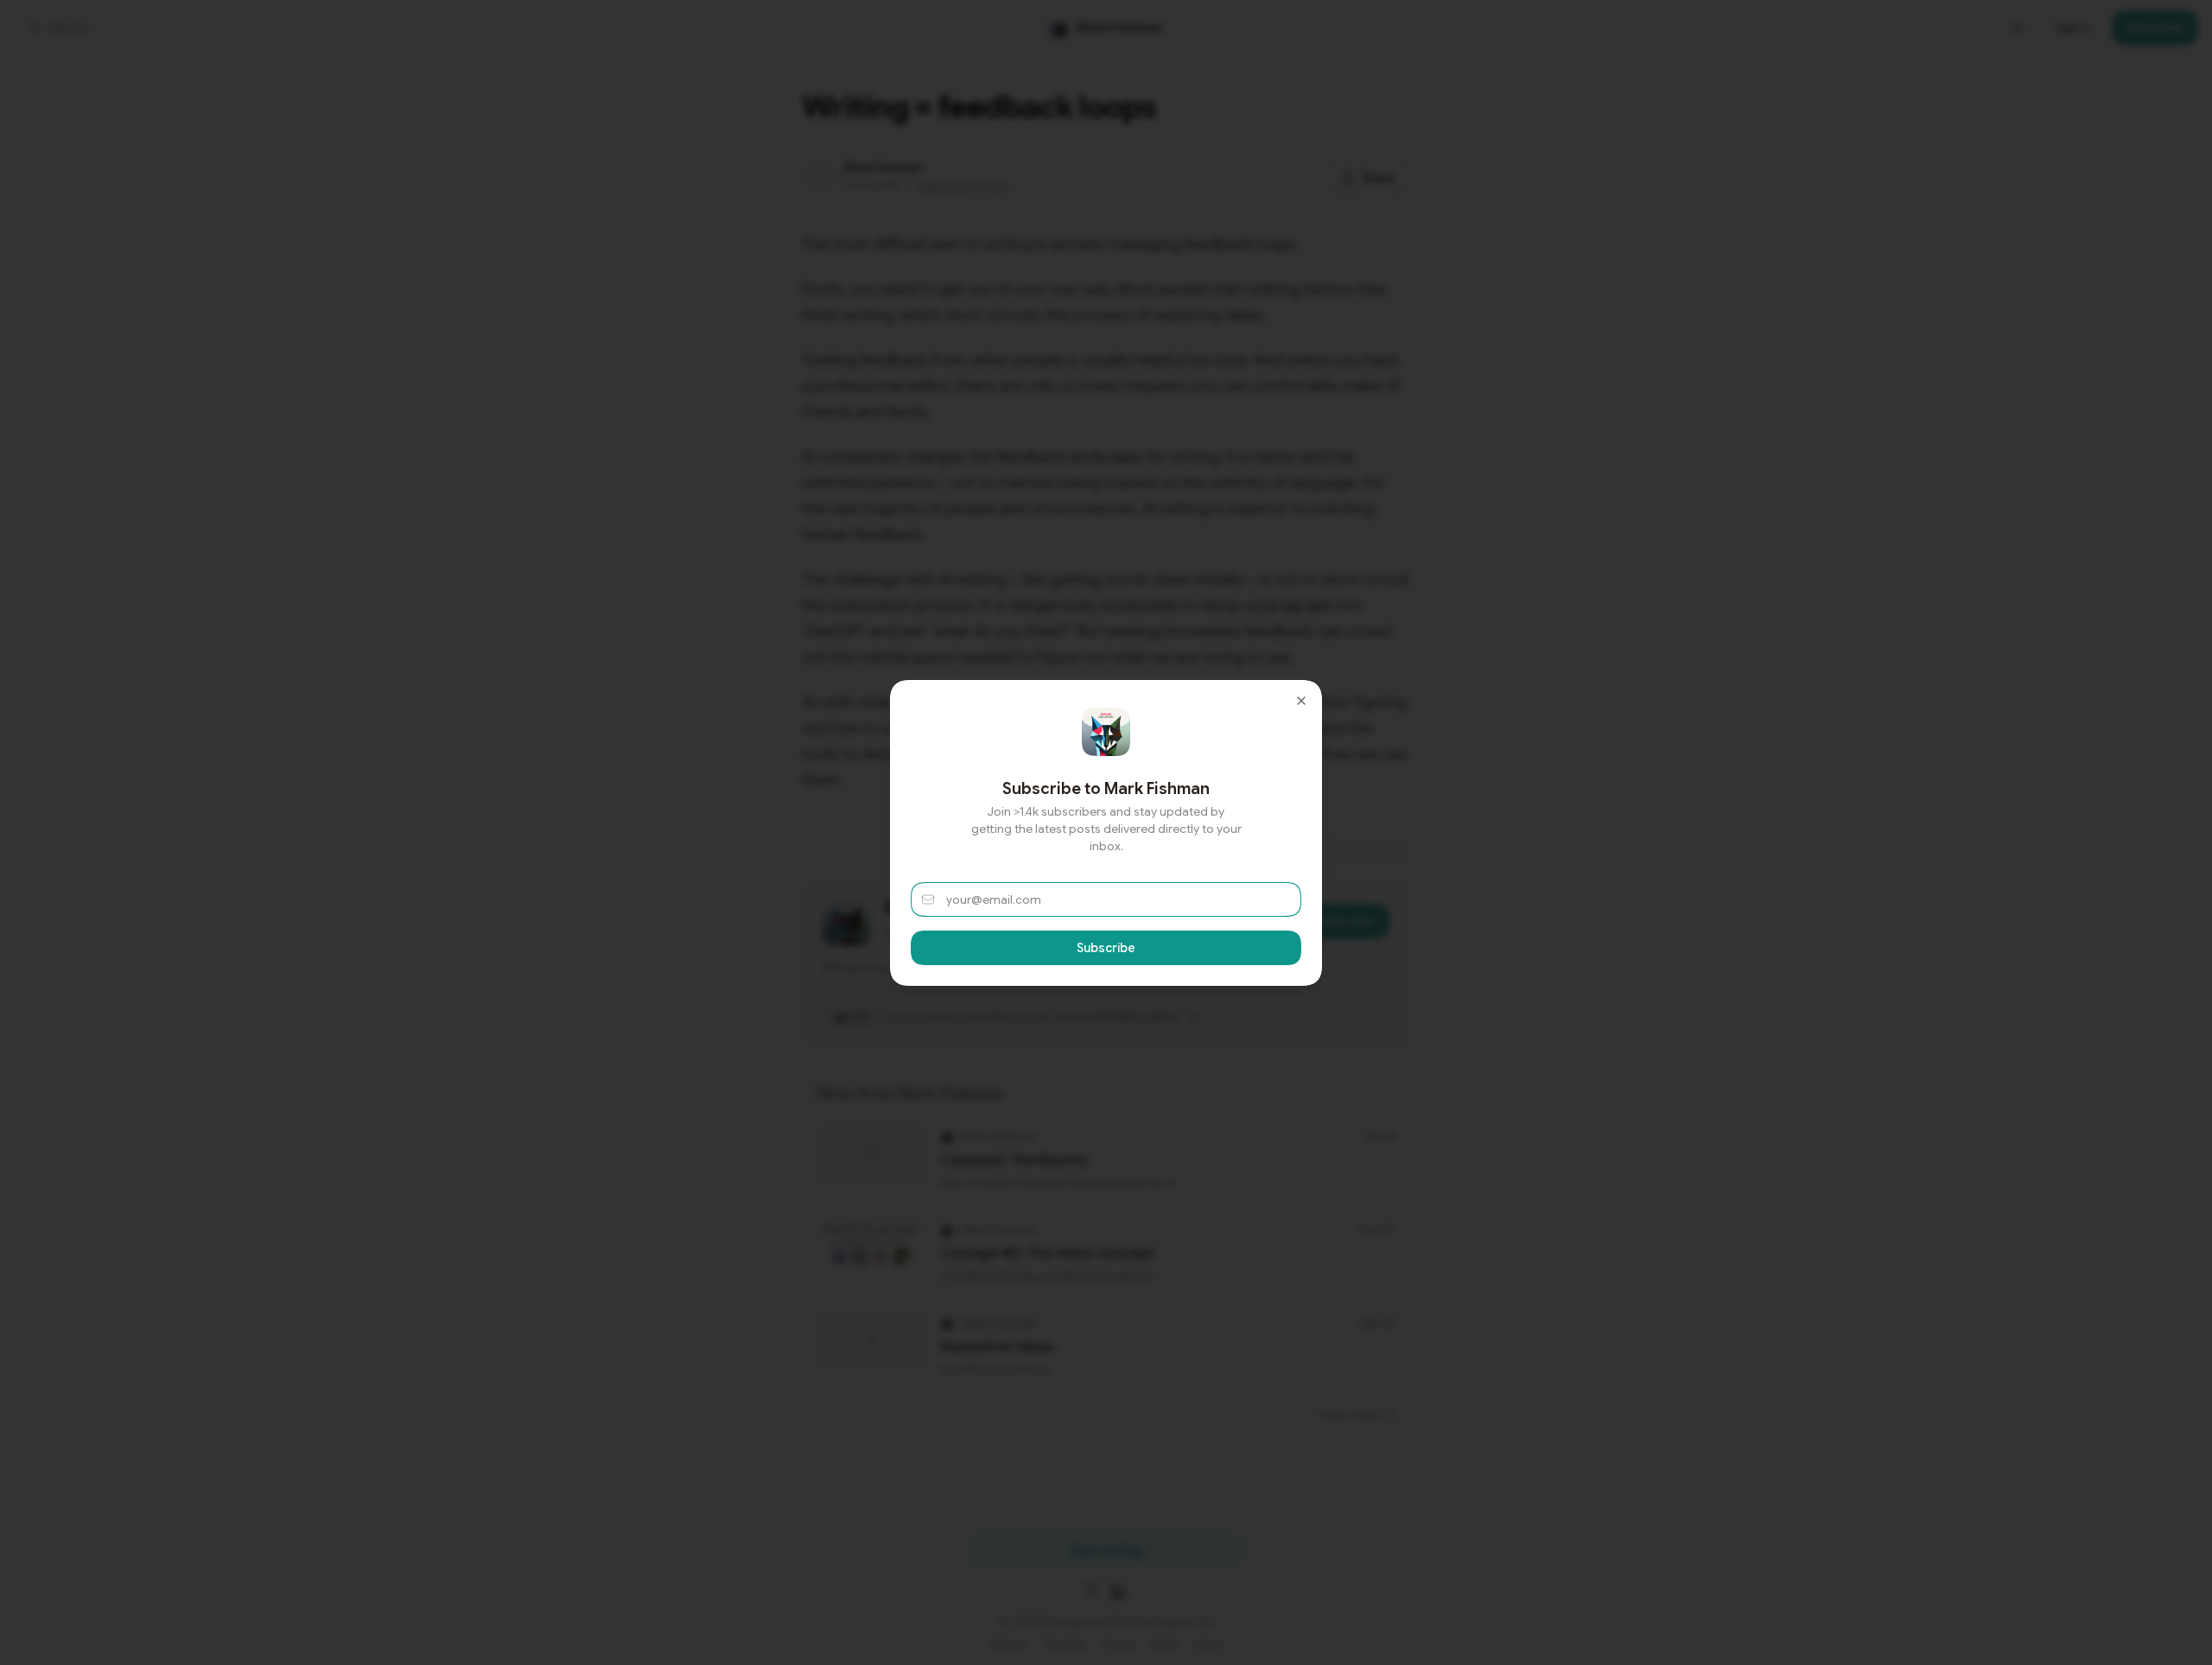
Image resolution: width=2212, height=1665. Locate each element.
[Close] (1301, 701)
